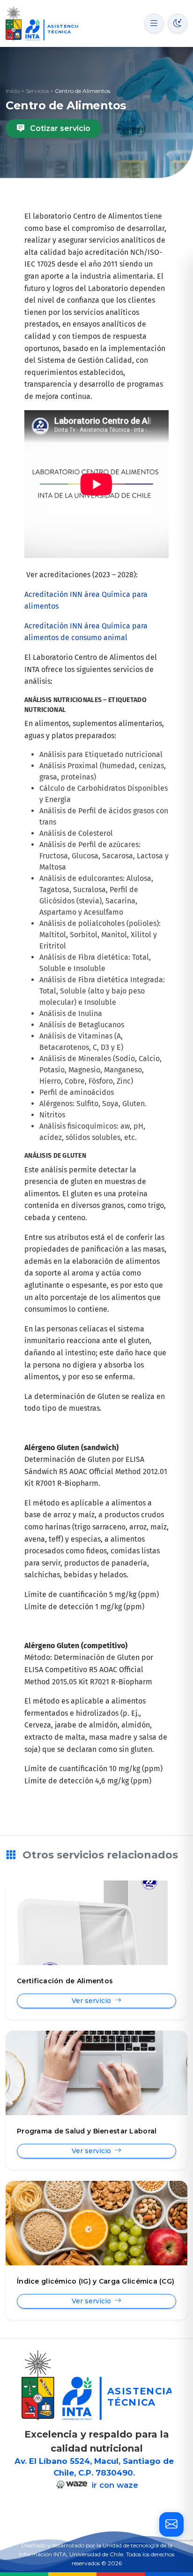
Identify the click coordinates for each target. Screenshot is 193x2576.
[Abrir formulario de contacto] (171, 2524)
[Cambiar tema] (178, 23)
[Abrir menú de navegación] (154, 23)
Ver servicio (92, 2001)
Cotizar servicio (59, 128)
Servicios (37, 91)
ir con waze (114, 2485)
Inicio (13, 91)
